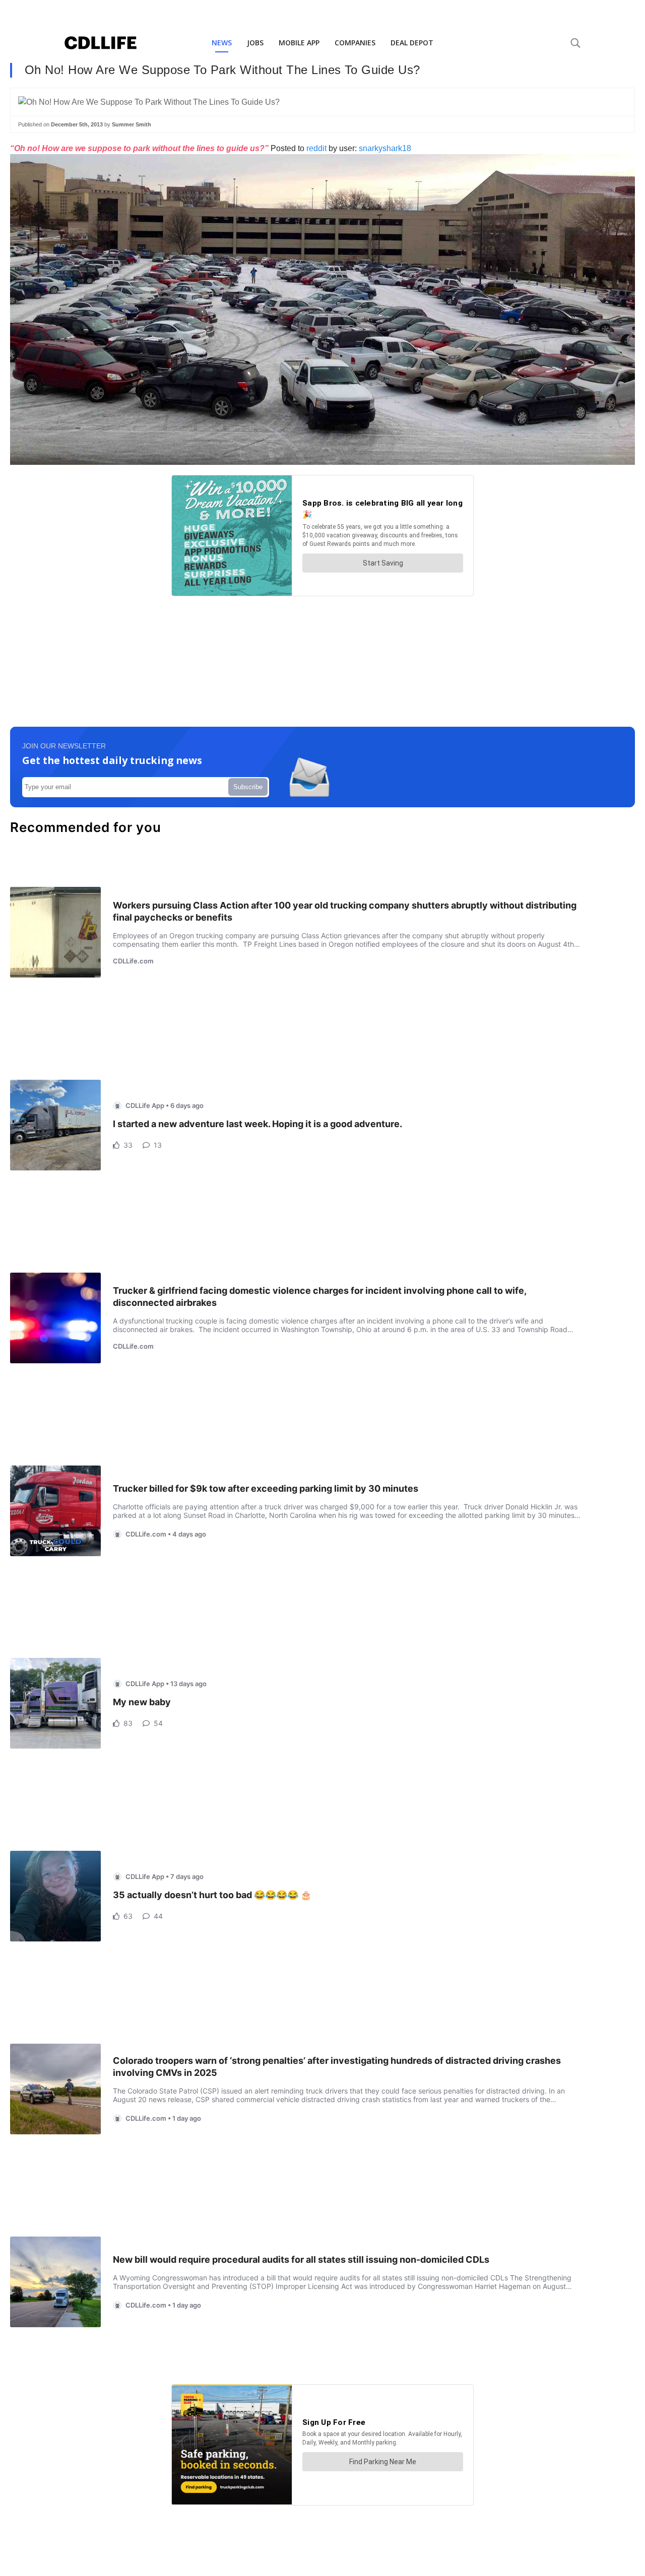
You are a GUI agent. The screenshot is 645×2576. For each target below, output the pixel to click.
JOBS (255, 43)
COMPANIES (355, 43)
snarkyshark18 (385, 148)
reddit (316, 148)
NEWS (222, 43)
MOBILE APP (299, 43)
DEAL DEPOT (412, 43)
